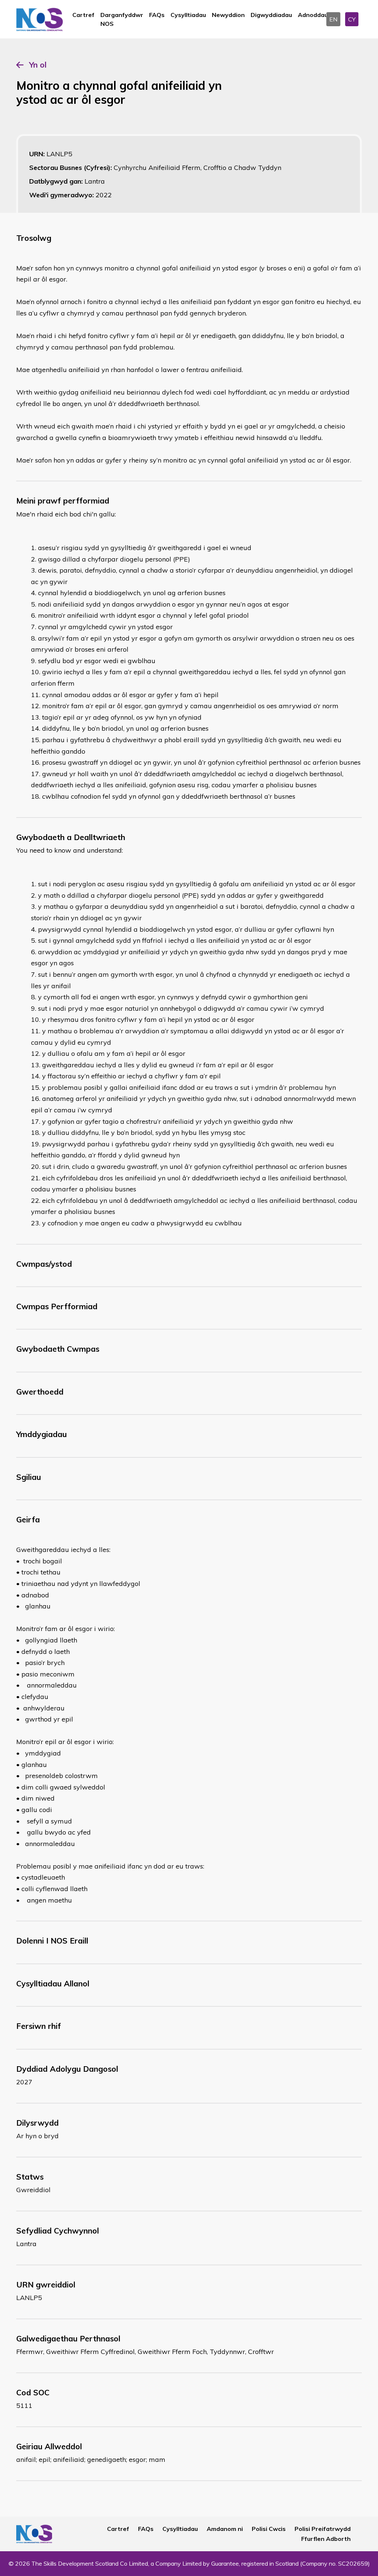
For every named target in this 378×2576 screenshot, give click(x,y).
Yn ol (38, 65)
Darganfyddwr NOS (122, 19)
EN (333, 19)
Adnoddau (313, 15)
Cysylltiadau (188, 15)
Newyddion (228, 15)
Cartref (83, 15)
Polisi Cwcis (269, 2529)
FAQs (157, 15)
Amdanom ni (225, 2529)
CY (352, 19)
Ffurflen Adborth (326, 2539)
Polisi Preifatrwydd (323, 2529)
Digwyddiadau (271, 15)
